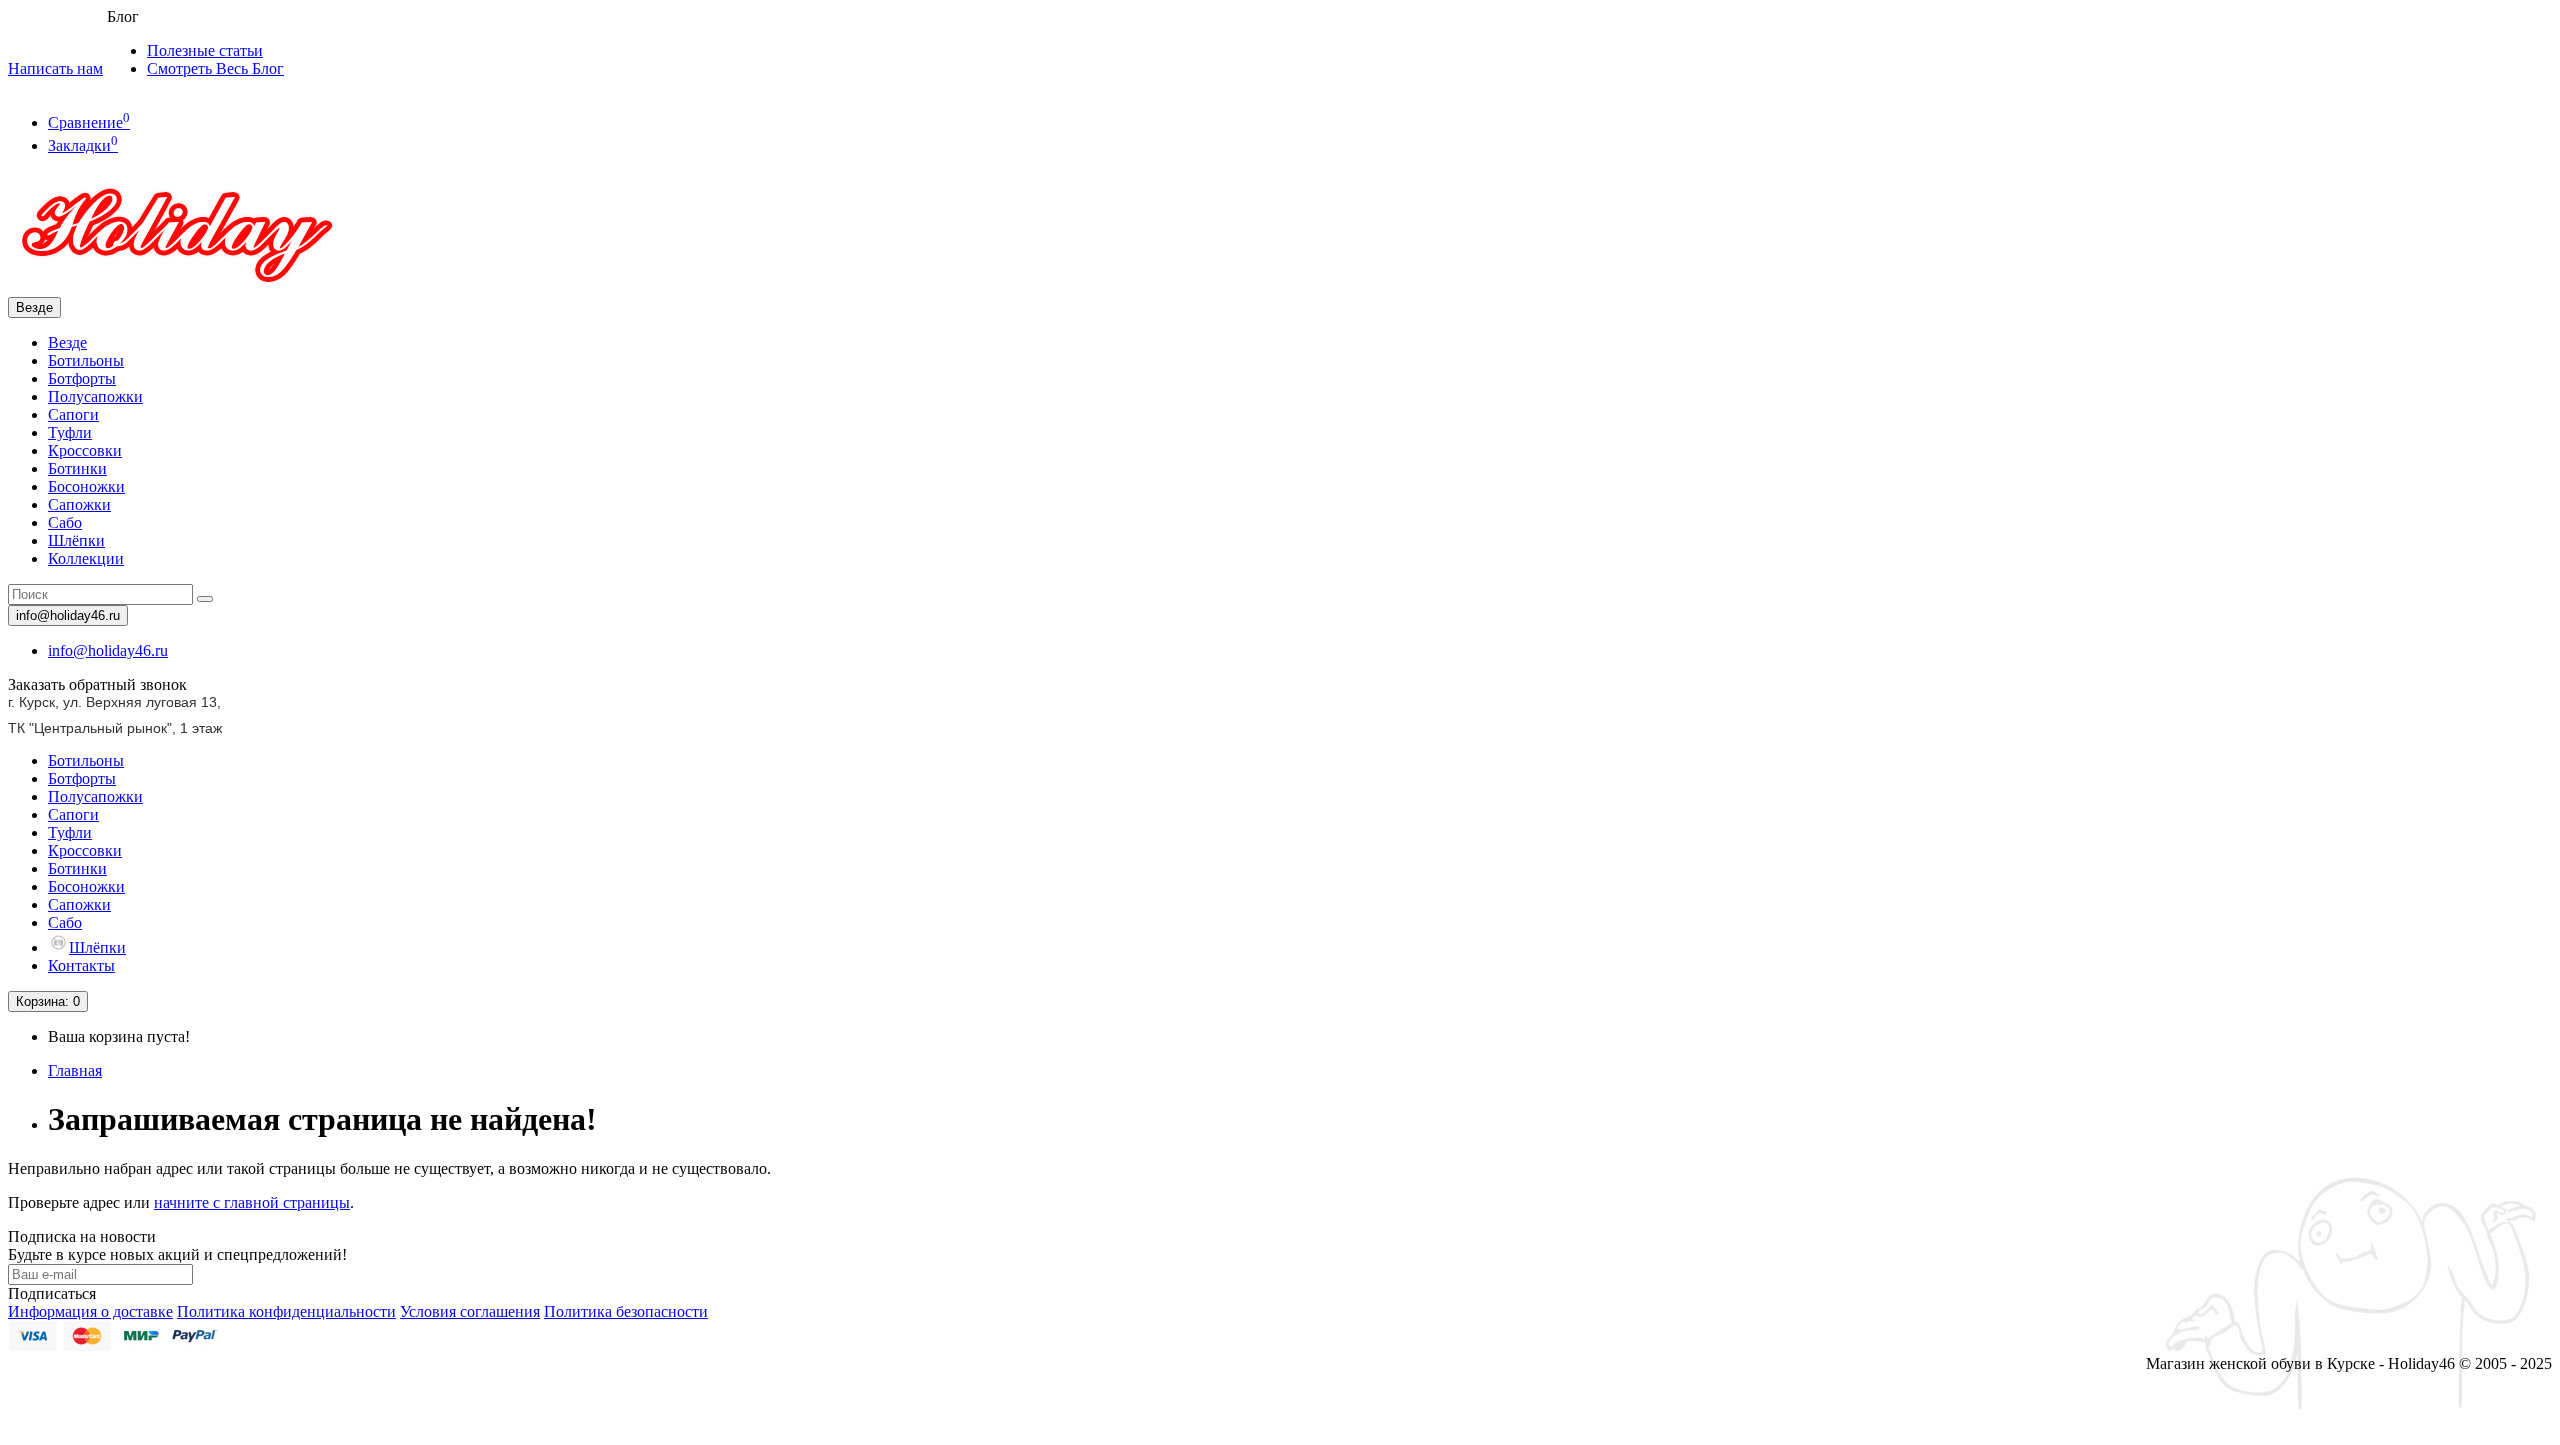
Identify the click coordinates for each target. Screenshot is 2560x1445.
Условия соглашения (470, 1311)
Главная (75, 1070)
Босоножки (86, 486)
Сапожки (79, 504)
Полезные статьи (205, 50)
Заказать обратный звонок (97, 684)
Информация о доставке (90, 1311)
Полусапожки (95, 396)
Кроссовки (85, 450)
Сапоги (73, 414)
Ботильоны (86, 360)
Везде (67, 342)
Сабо (65, 522)
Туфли (70, 432)
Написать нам (55, 68)
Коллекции (86, 558)
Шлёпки (76, 540)
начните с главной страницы (252, 1202)
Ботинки (77, 468)
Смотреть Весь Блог (215, 68)
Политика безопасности (626, 1311)
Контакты (81, 965)
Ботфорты (82, 378)
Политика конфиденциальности (286, 1311)
